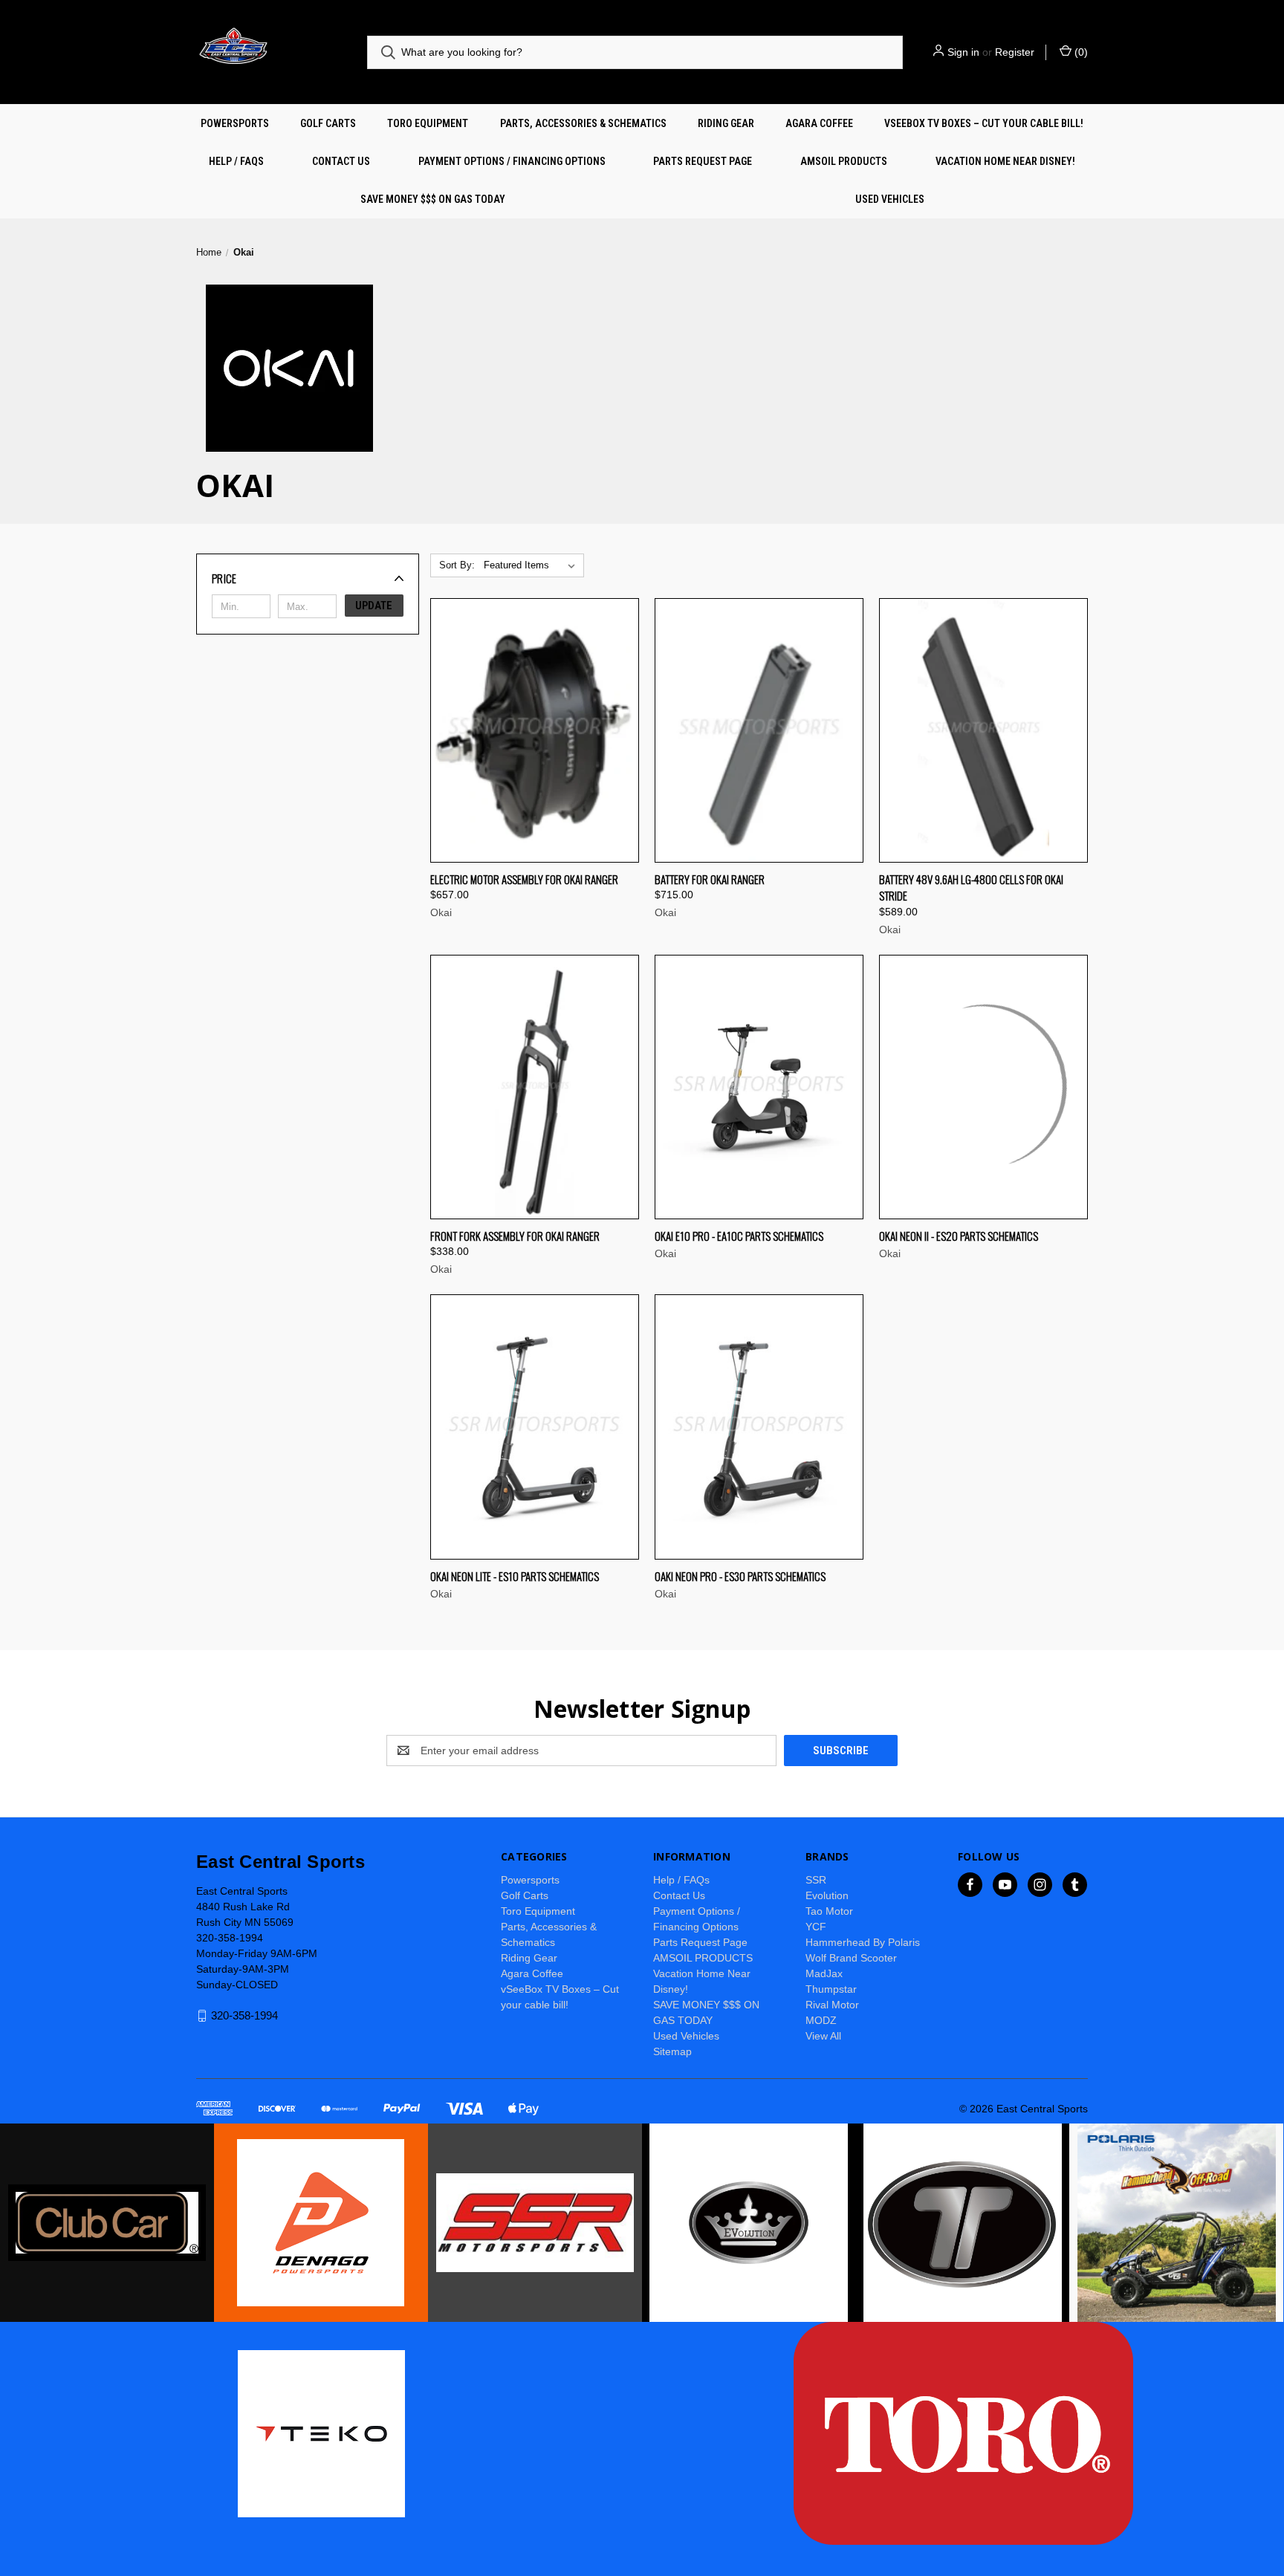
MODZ (821, 2020)
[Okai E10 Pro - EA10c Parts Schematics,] (759, 1087)
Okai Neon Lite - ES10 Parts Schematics (515, 1576)
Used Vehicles (890, 199)
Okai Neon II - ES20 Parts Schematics (959, 1236)
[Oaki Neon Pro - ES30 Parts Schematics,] (759, 1427)
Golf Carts (328, 123)
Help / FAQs (236, 161)
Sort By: (457, 565)
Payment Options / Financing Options (512, 161)
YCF (816, 1927)
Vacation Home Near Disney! (1005, 161)
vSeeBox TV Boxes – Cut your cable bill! (984, 123)
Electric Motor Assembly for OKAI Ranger (524, 879)
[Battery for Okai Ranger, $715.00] (759, 730)
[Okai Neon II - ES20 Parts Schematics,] (983, 1087)
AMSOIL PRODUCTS (844, 161)
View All (823, 2036)
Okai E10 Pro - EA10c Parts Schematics (739, 1236)
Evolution (827, 1895)
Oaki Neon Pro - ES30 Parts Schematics (740, 1576)
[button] (308, 578)
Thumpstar (831, 1989)
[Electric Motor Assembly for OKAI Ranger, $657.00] (535, 730)
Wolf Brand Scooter (851, 1958)
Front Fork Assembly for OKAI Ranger (515, 1236)
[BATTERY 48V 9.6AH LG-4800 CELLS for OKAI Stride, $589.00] (983, 730)
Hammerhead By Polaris (863, 1942)
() (1080, 52)
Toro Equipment (428, 123)
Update (374, 606)
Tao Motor (829, 1911)
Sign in (963, 52)
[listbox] (532, 565)
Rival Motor (832, 2005)
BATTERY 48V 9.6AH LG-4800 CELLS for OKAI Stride (971, 888)
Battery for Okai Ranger (710, 879)
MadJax (824, 1973)
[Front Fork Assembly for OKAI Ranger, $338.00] (535, 1087)
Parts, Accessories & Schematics (583, 123)
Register (1015, 52)
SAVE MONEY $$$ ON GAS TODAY (433, 199)
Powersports (235, 123)
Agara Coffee (819, 123)
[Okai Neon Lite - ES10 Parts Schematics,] (535, 1427)
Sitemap (672, 2051)
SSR (816, 1880)
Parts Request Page (703, 161)
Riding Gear (726, 123)
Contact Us (341, 161)
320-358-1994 (244, 2015)
